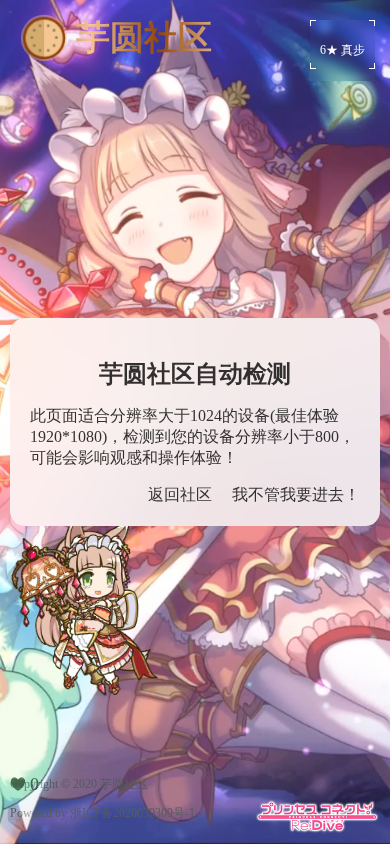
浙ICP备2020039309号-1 (132, 813)
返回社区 (180, 494)
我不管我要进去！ (296, 494)
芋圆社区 (124, 784)
